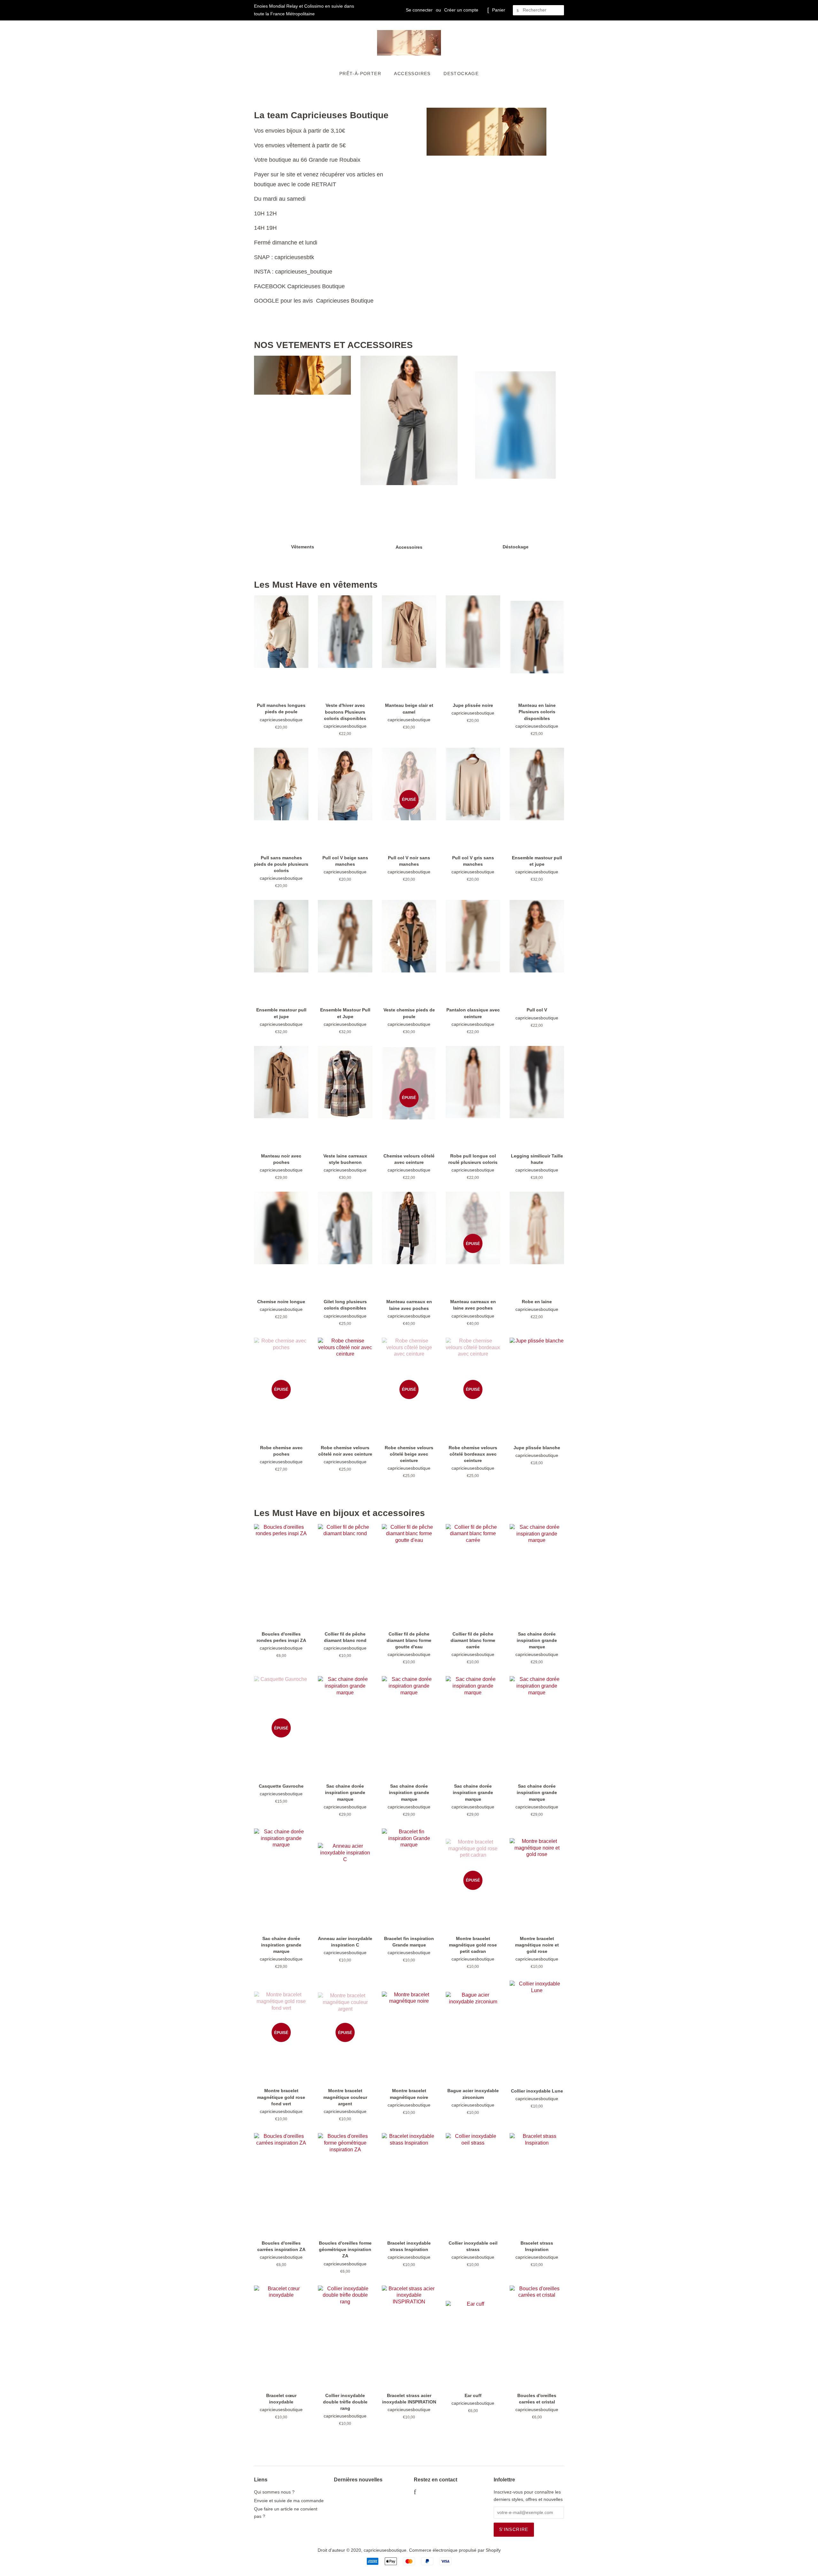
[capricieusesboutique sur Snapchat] (443, 2493)
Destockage (461, 73)
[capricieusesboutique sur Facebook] (415, 2493)
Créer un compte (461, 10)
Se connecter (419, 10)
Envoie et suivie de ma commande (289, 2501)
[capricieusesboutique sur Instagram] (433, 2493)
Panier (499, 10)
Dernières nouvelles (358, 2480)
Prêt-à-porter (360, 73)
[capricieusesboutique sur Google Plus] (423, 2493)
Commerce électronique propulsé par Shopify (455, 2550)
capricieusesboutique (385, 2550)
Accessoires (412, 73)
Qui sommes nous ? (274, 2492)
